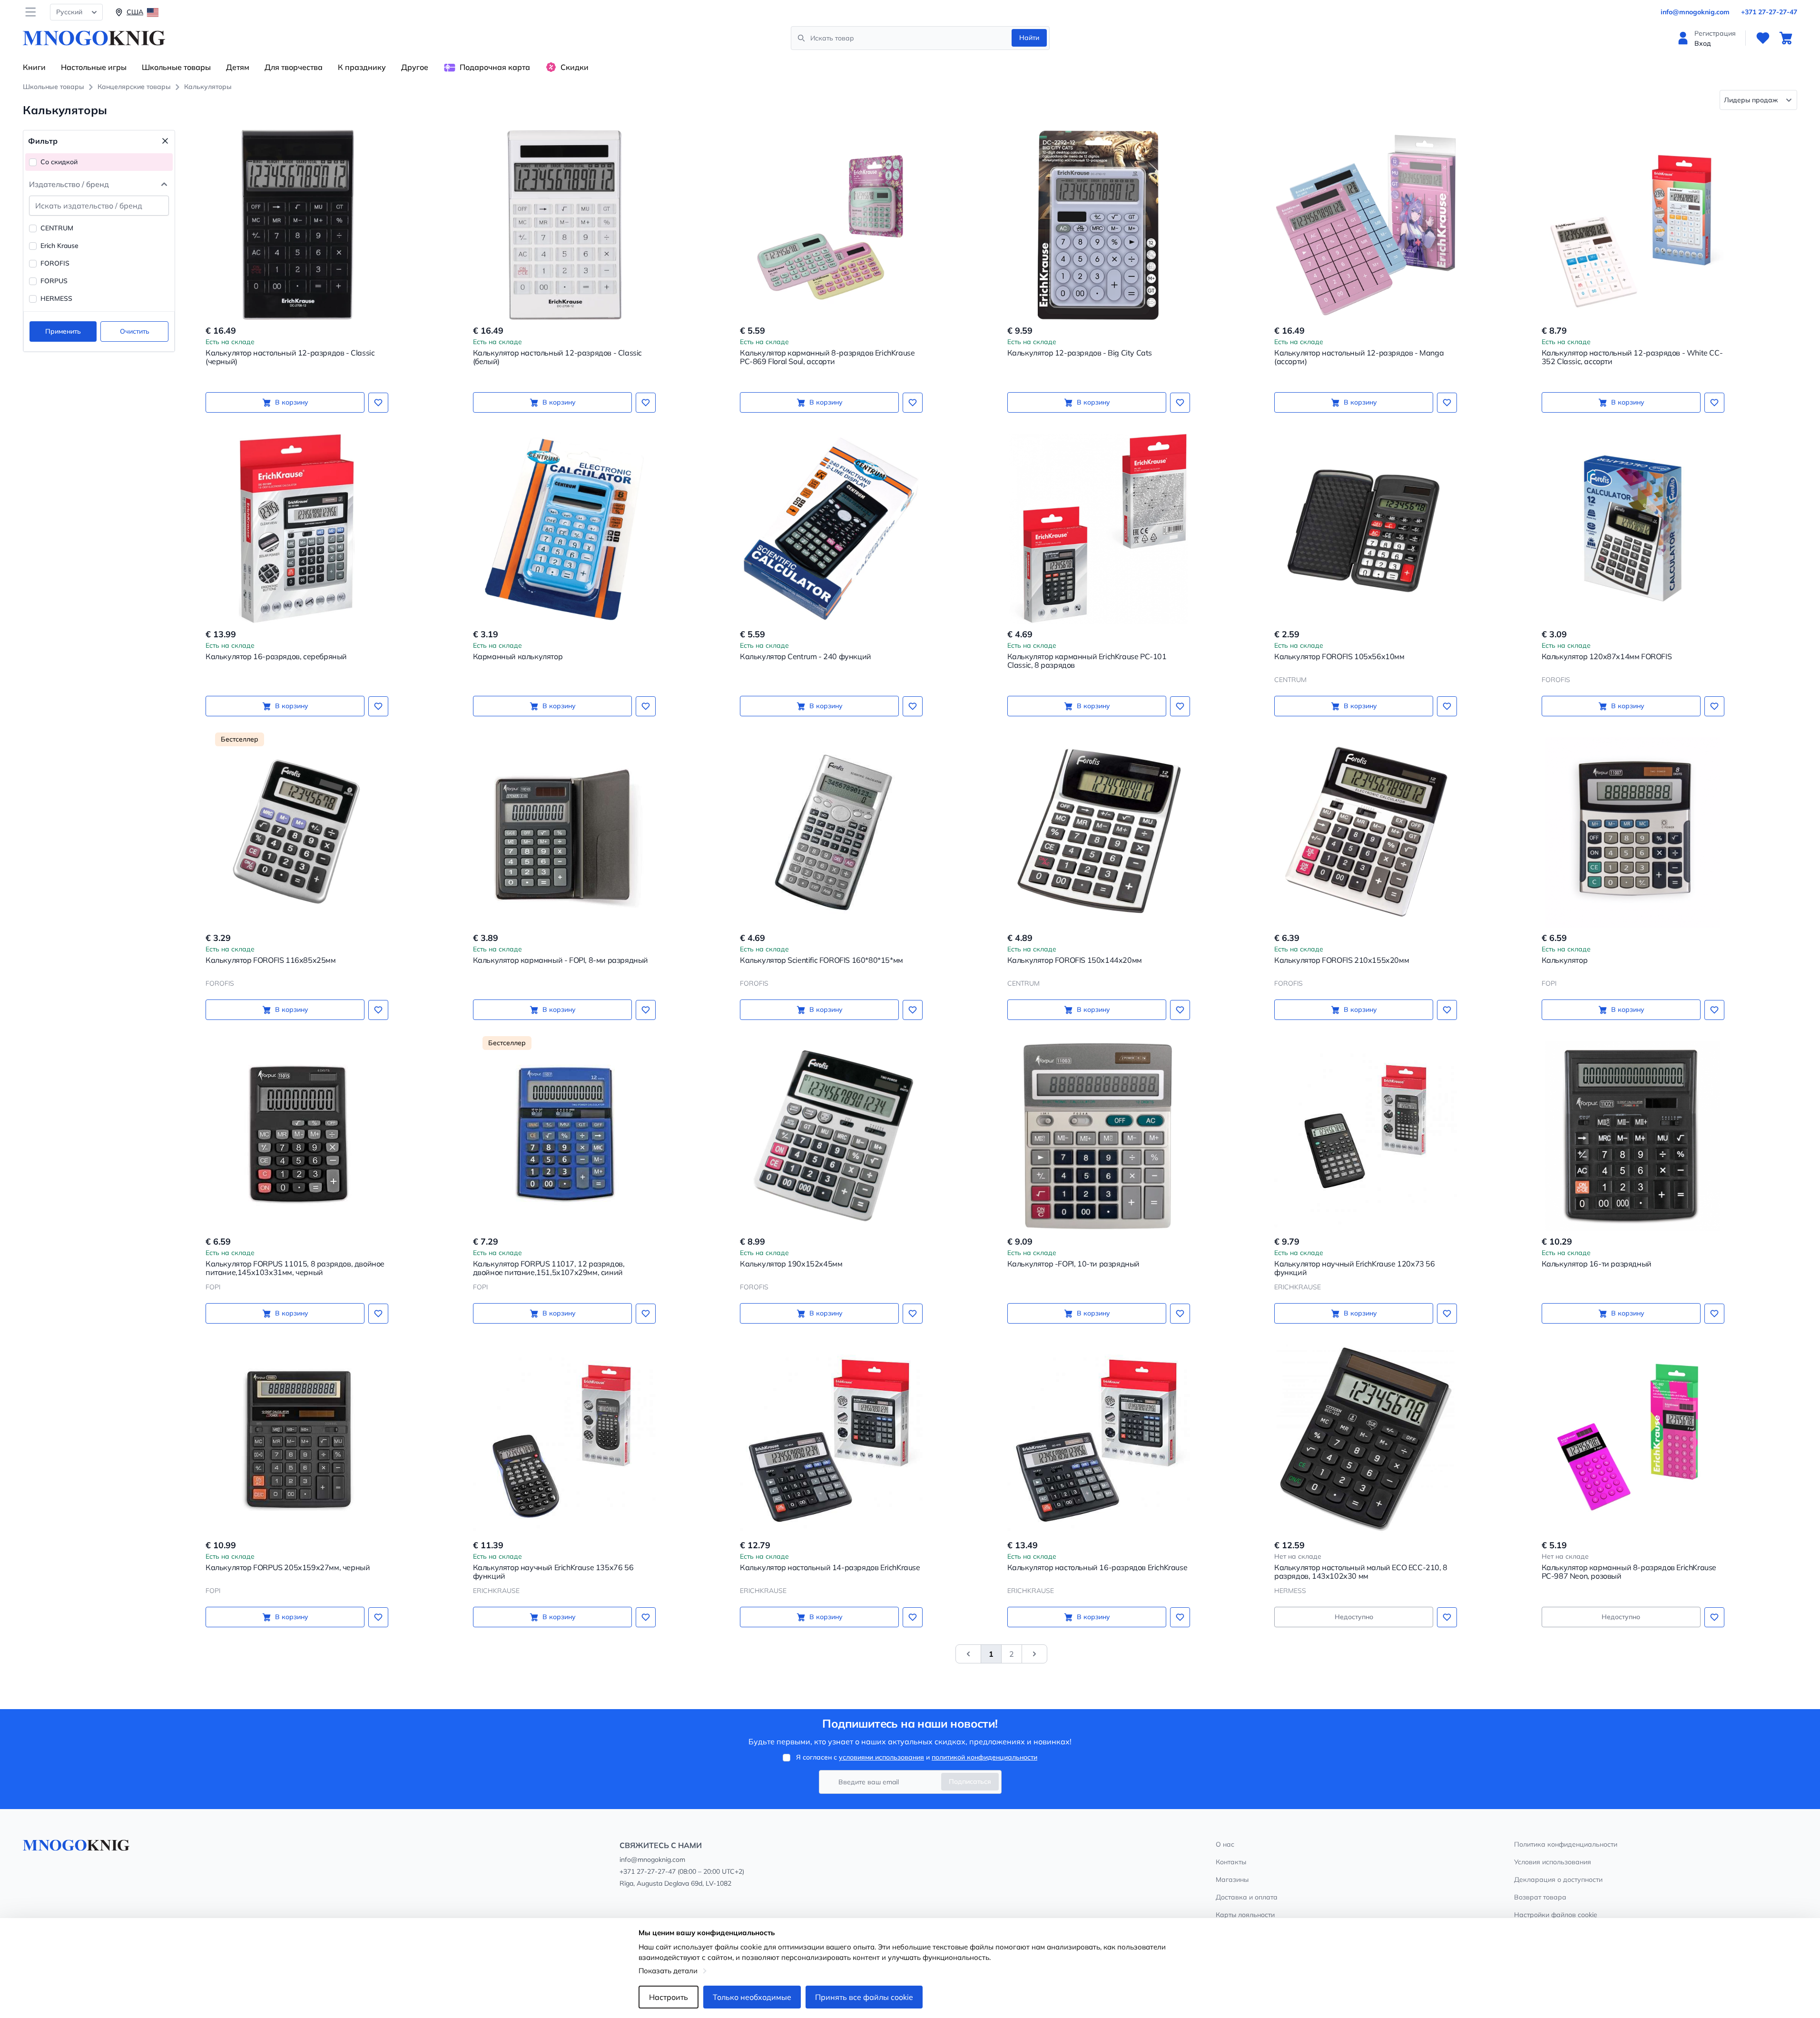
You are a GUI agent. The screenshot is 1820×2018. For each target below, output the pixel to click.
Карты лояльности (1245, 1915)
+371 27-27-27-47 (1769, 12)
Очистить (135, 331)
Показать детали (668, 1971)
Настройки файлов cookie (1556, 1915)
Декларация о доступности (1558, 1880)
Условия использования (1553, 1862)
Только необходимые (752, 1997)
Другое (415, 67)
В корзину (292, 402)
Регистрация (1715, 33)
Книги (34, 67)
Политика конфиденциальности (1566, 1844)
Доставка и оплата (1247, 1897)
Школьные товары (176, 67)
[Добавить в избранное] (378, 403)
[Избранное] (1763, 38)
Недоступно (1354, 1617)
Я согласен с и (917, 1757)
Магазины (1232, 1880)
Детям (238, 67)
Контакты (1231, 1862)
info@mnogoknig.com (1695, 12)
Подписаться (970, 1781)
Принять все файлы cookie (864, 1997)
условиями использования (881, 1757)
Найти (1029, 38)
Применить (63, 331)
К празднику (362, 67)
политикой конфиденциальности (984, 1757)
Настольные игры (94, 67)
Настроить (669, 1997)
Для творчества (294, 67)
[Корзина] (1786, 38)
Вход (1703, 43)
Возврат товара (1540, 1897)
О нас (1225, 1844)
